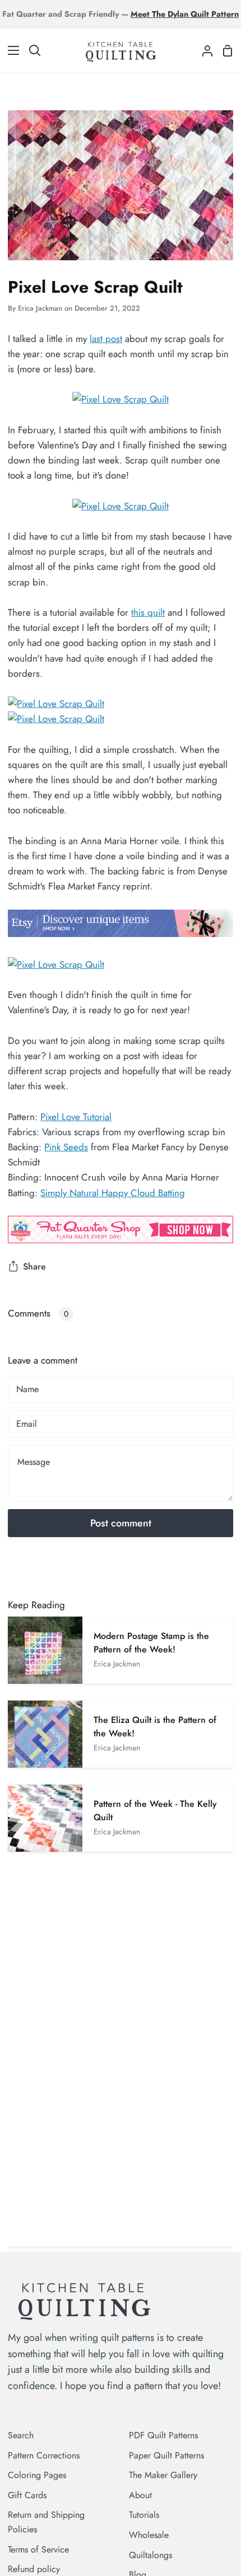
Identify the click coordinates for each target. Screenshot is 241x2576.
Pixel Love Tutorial (76, 1117)
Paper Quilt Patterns (166, 2455)
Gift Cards (27, 2495)
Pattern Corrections (44, 2455)
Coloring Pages (37, 2475)
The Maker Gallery (163, 2475)
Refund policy (34, 2569)
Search (21, 2435)
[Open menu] (10, 50)
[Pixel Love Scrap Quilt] (121, 399)
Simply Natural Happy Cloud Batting (113, 1193)
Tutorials (144, 2515)
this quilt (148, 612)
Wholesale (149, 2535)
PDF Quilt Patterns (163, 2435)
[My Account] (203, 50)
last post (106, 339)
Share (34, 1266)
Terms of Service (38, 2549)
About (140, 2495)
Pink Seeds (66, 1147)
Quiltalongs (150, 2555)
